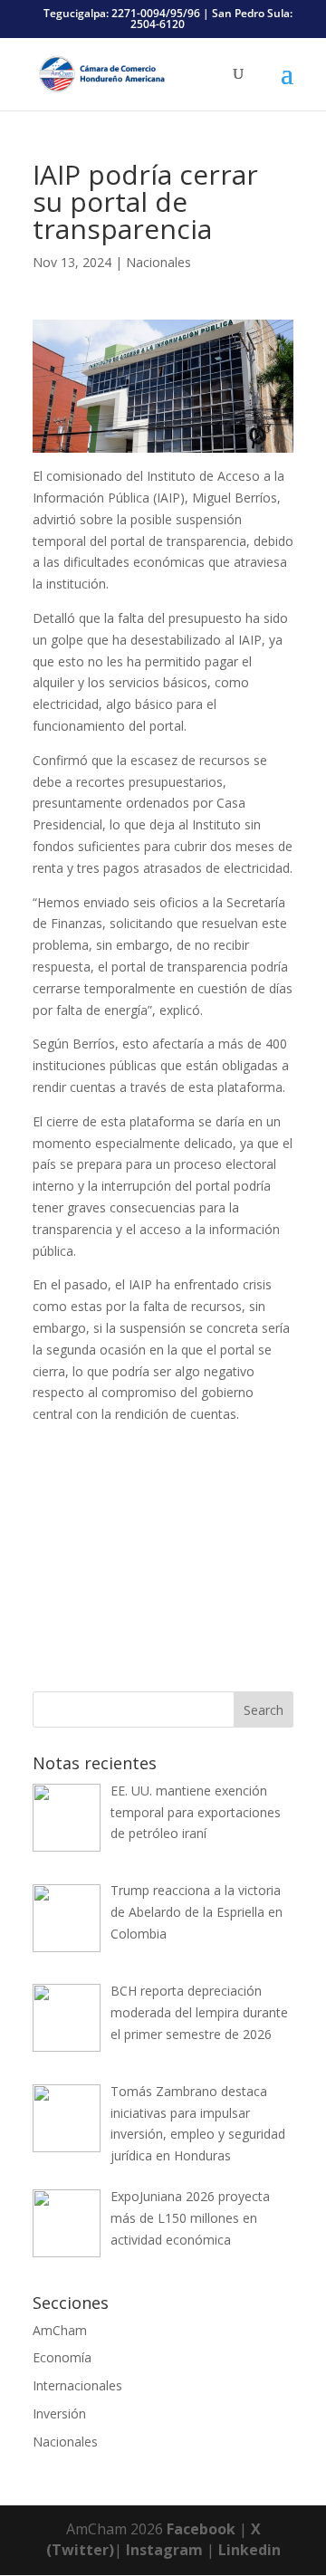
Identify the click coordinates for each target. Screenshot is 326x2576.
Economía (62, 2357)
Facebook (201, 2529)
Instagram (164, 2550)
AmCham (60, 2330)
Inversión (59, 2413)
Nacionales (158, 262)
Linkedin (249, 2550)
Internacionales (77, 2385)
